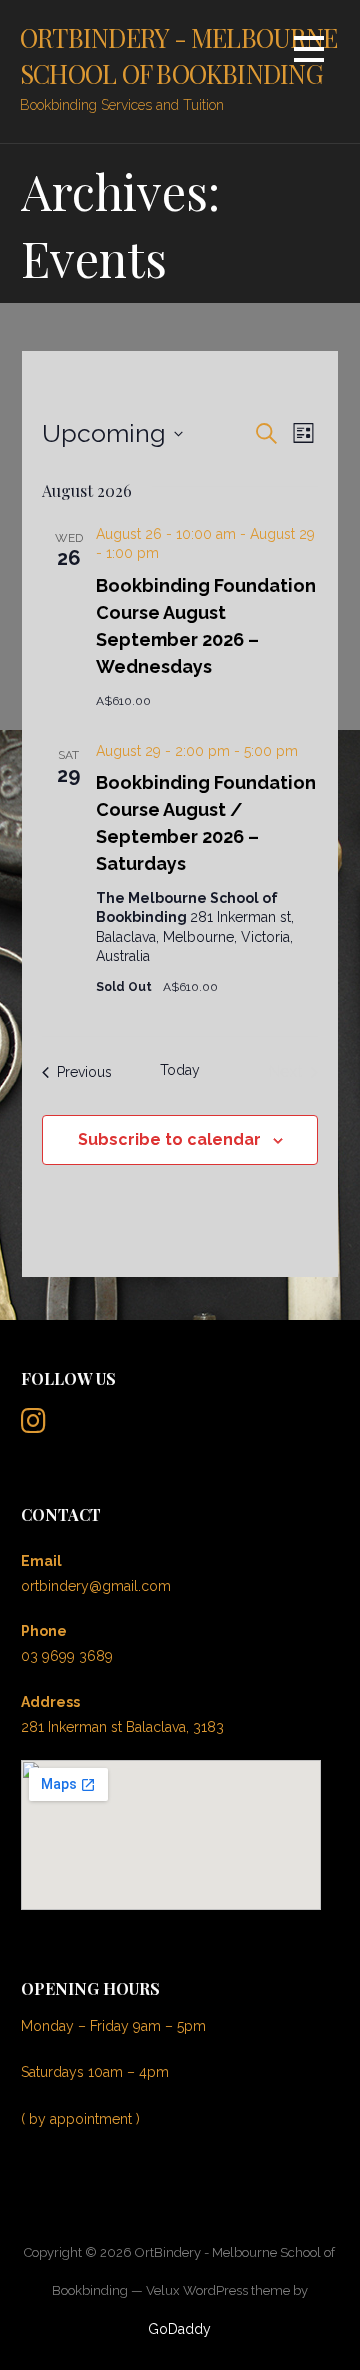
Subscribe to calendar (169, 1139)
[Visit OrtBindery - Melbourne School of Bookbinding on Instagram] (33, 1426)
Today (180, 1070)
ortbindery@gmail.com (96, 1586)
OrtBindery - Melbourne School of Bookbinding (178, 55)
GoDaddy (179, 2329)
